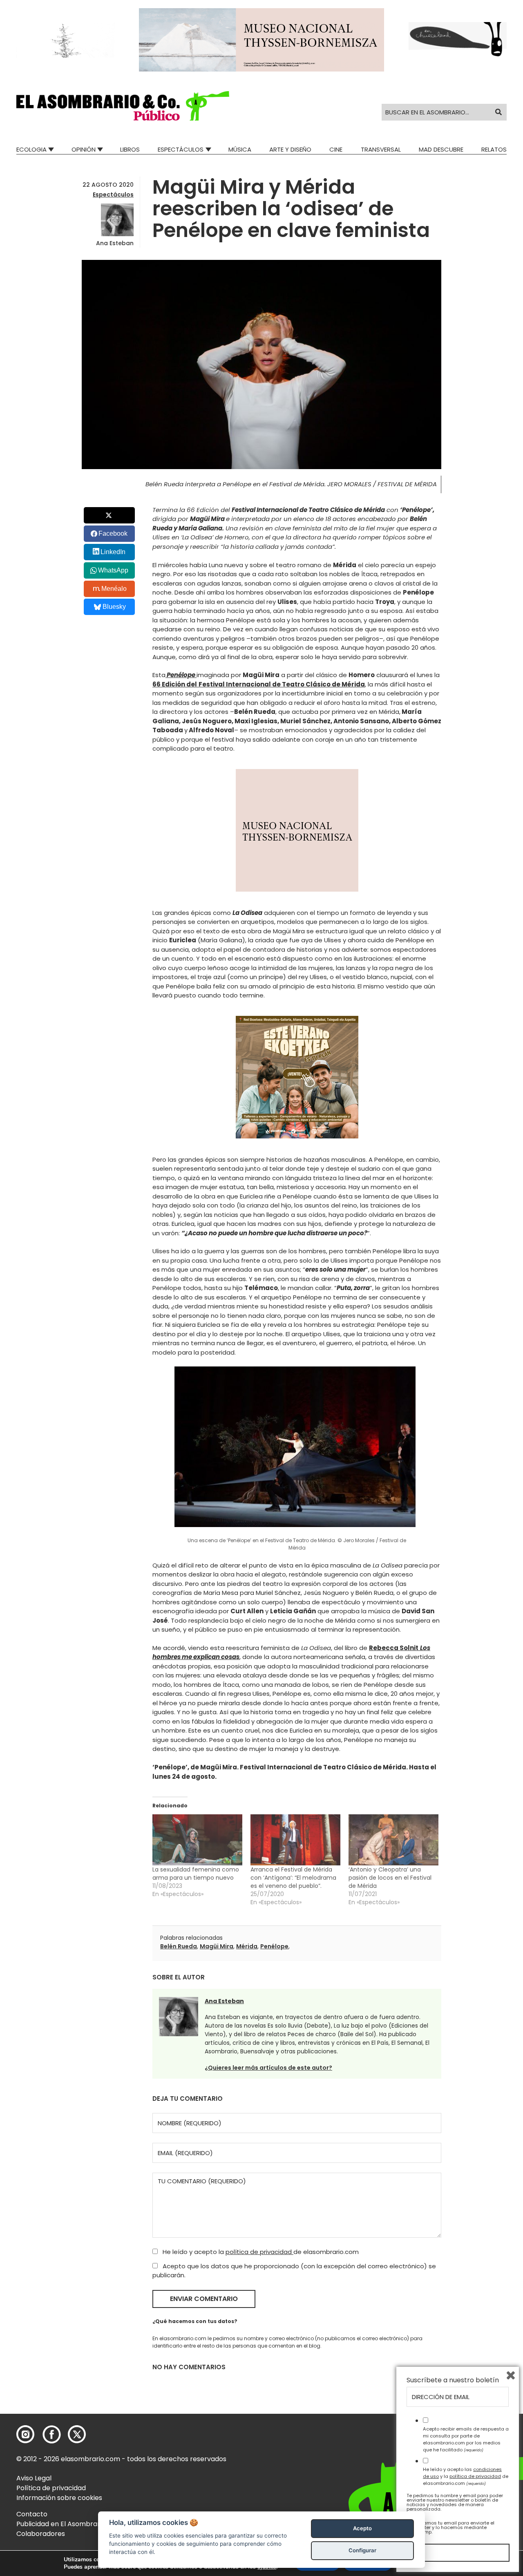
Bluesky (114, 607)
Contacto (32, 2514)
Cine (336, 149)
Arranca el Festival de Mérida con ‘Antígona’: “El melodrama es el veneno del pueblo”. (293, 1878)
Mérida (247, 1946)
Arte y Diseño (290, 149)
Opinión (84, 149)
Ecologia (31, 149)
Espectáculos (181, 149)
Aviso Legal (34, 2478)
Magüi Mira (217, 1946)
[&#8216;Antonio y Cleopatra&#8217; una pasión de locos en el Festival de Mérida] (393, 1840)
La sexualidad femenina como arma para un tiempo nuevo (196, 1874)
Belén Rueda (179, 1946)
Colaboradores (41, 2534)
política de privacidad (259, 2252)
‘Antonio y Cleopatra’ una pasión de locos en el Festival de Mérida (390, 1878)
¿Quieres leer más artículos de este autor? (268, 2068)
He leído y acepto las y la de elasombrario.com (466, 2476)
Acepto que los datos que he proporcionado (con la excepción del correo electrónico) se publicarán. (294, 2271)
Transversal (381, 149)
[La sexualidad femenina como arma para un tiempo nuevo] (197, 1840)
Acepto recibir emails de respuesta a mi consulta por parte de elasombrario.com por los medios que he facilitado (466, 2439)
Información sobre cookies (59, 2498)
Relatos (494, 149)
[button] (123, 106)
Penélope (274, 1946)
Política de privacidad (51, 2488)
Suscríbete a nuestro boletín (453, 2380)
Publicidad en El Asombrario (61, 2524)
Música (240, 149)
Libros (130, 149)
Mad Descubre (441, 149)
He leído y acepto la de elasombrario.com (260, 2252)
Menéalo (114, 589)
